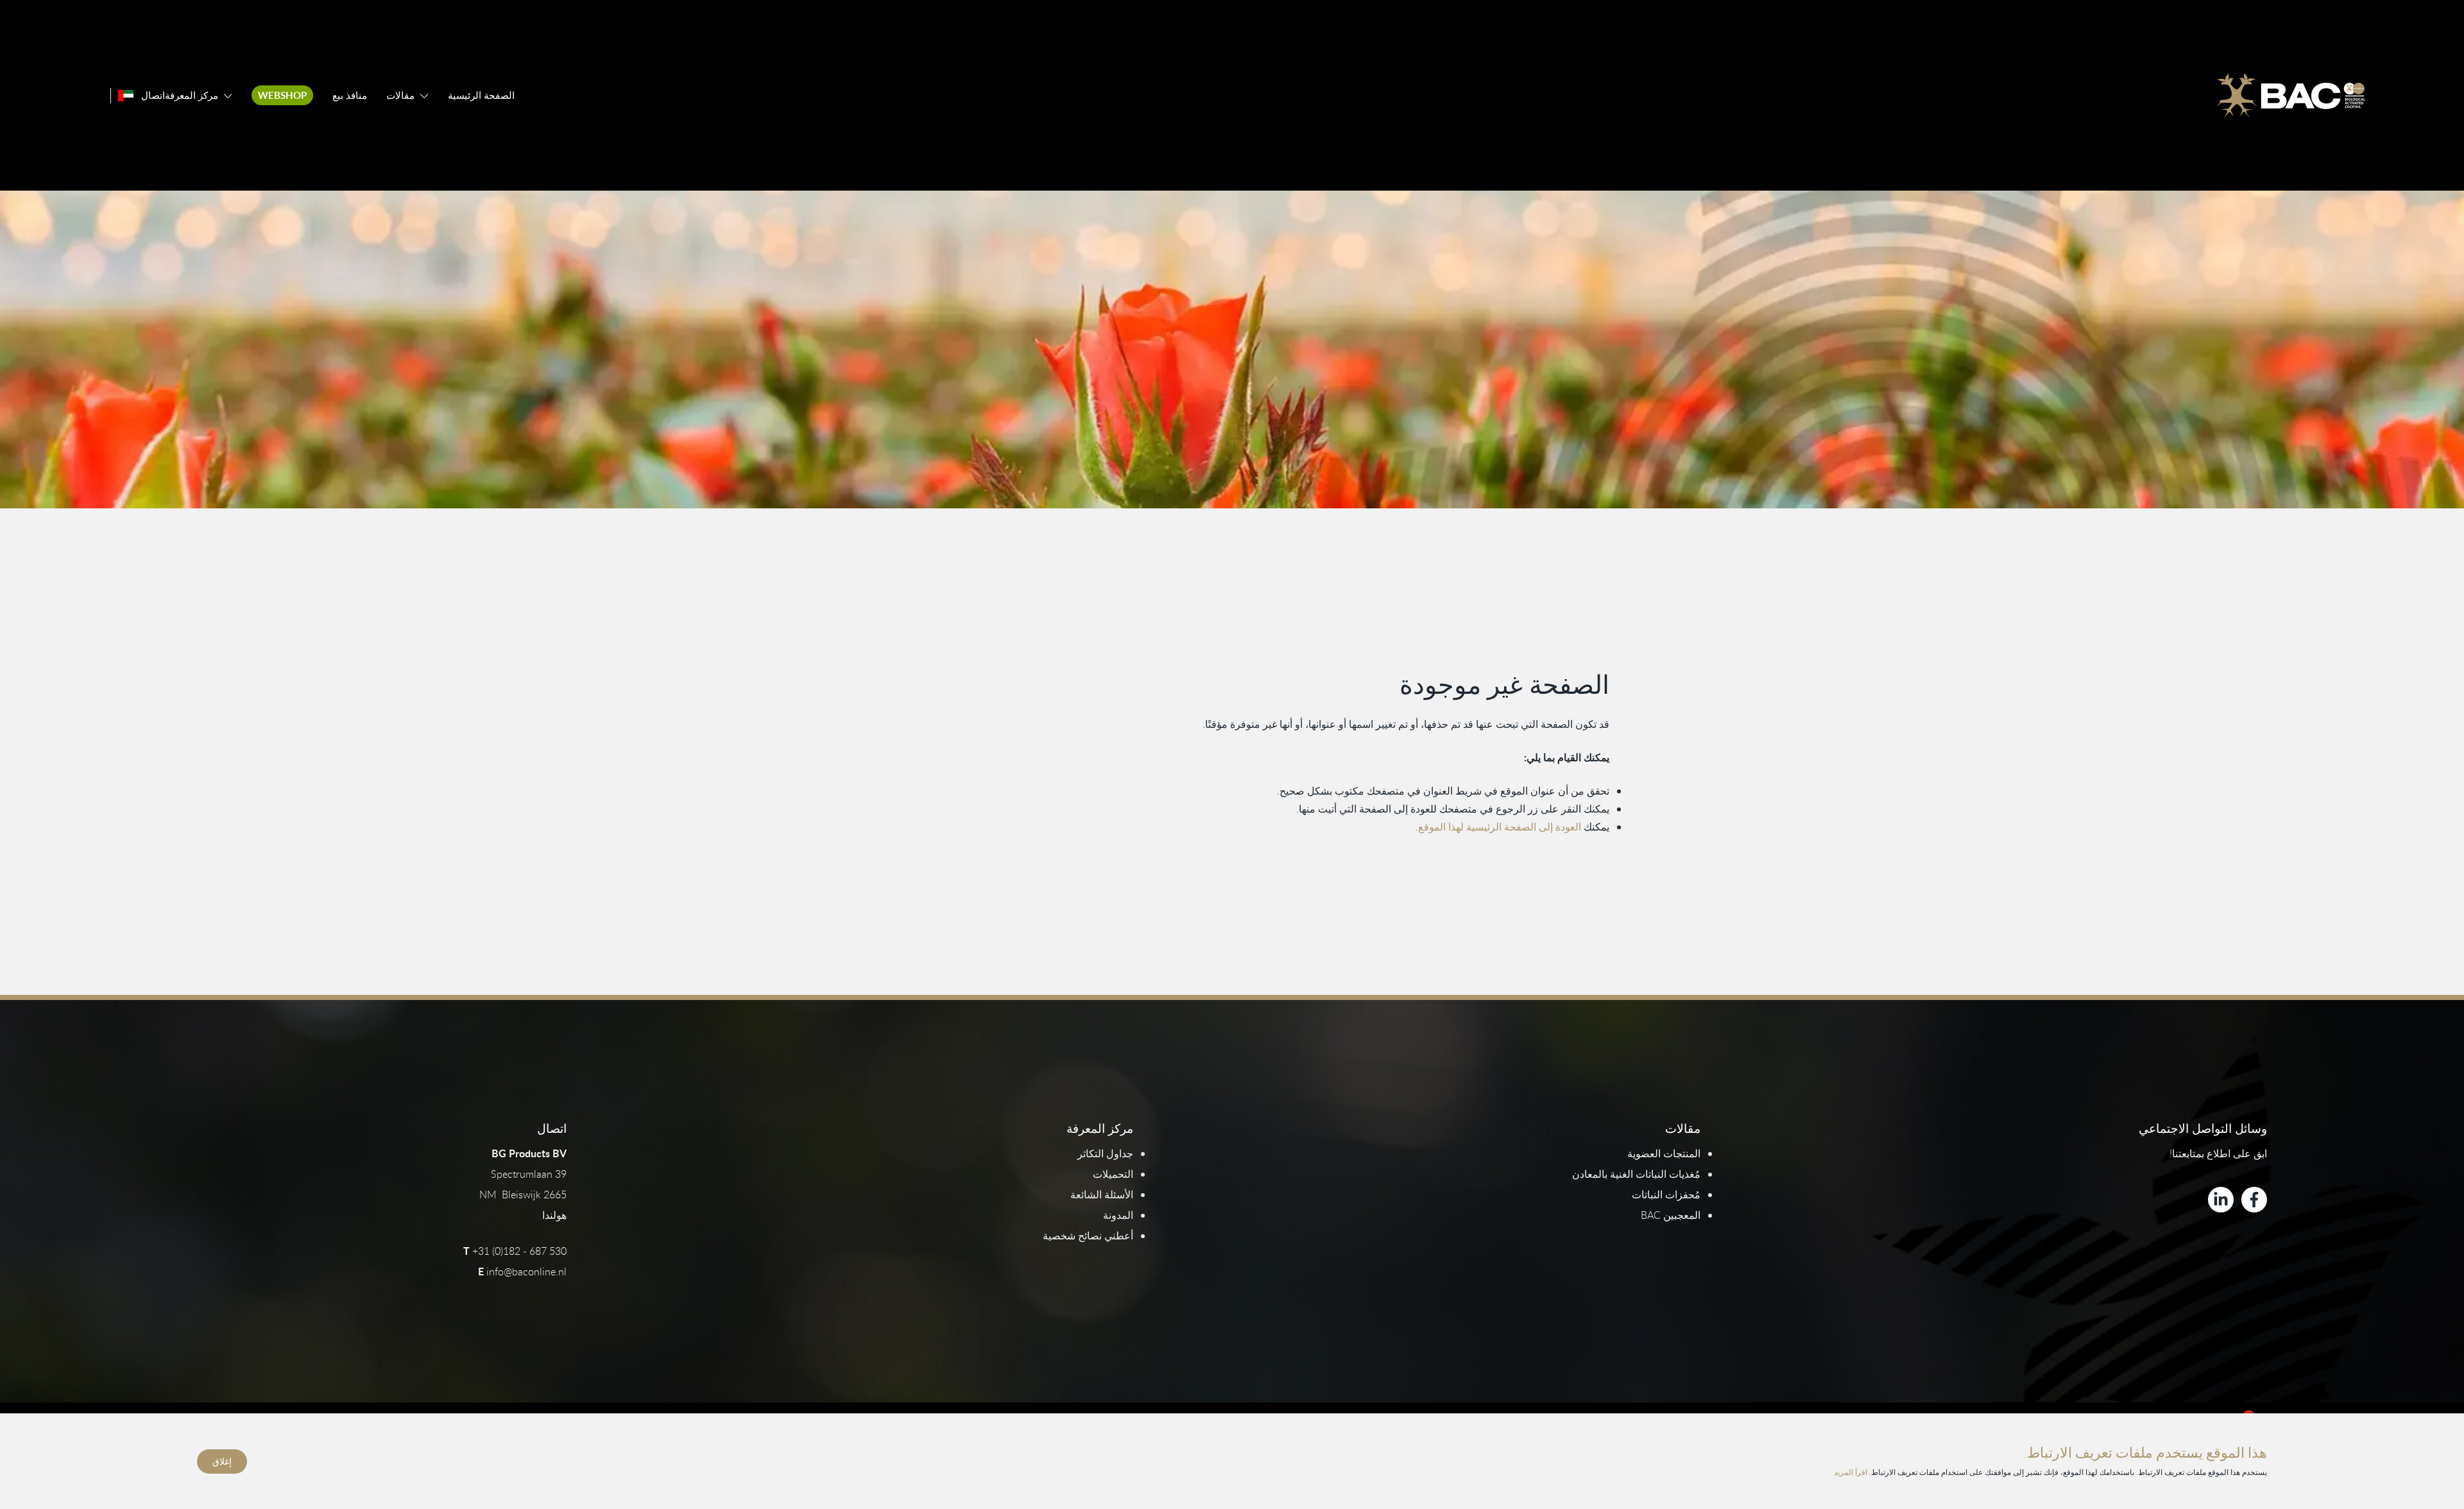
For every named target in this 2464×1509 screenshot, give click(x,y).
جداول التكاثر (1105, 1153)
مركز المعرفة (192, 95)
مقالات (400, 95)
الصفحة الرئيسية (481, 95)
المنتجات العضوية (1664, 1153)
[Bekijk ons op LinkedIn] (2221, 1200)
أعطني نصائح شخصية (1088, 1236)
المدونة (1118, 1215)
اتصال (153, 95)
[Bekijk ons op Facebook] (2254, 1200)
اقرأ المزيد (1851, 1472)
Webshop (282, 95)
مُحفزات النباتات (1666, 1194)
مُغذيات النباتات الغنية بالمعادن (1636, 1174)
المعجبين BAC (1671, 1215)
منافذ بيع (350, 95)
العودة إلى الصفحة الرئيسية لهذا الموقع (1500, 827)
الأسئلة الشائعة (1102, 1194)
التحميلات (1113, 1174)
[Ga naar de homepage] (2291, 96)
